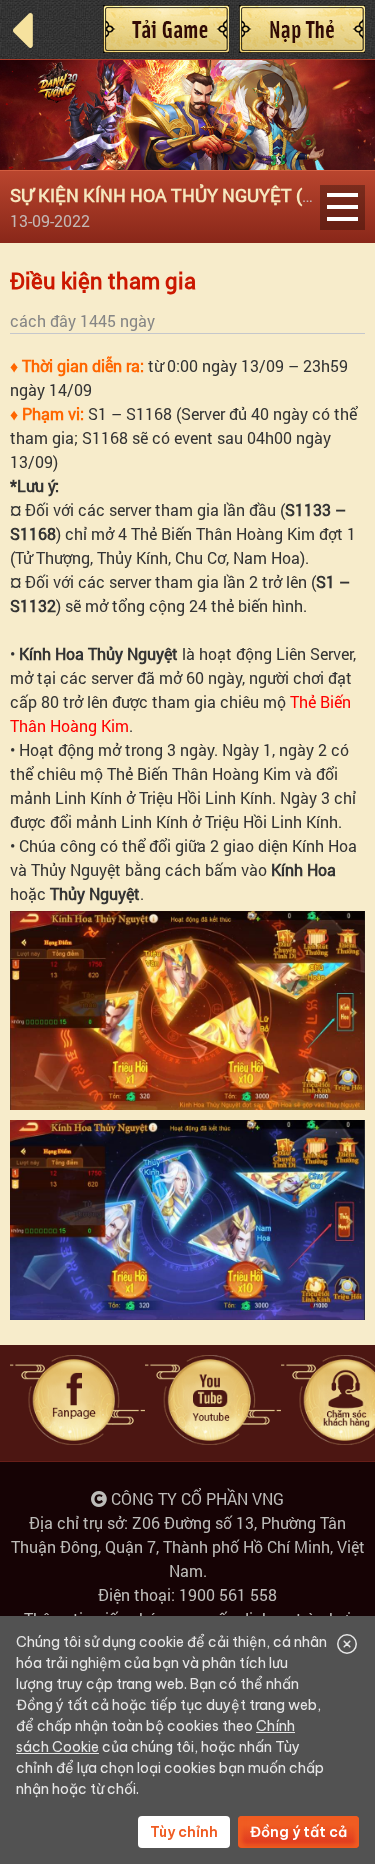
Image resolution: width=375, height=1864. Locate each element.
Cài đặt (166, 29)
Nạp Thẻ (302, 29)
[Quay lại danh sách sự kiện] (35, 30)
